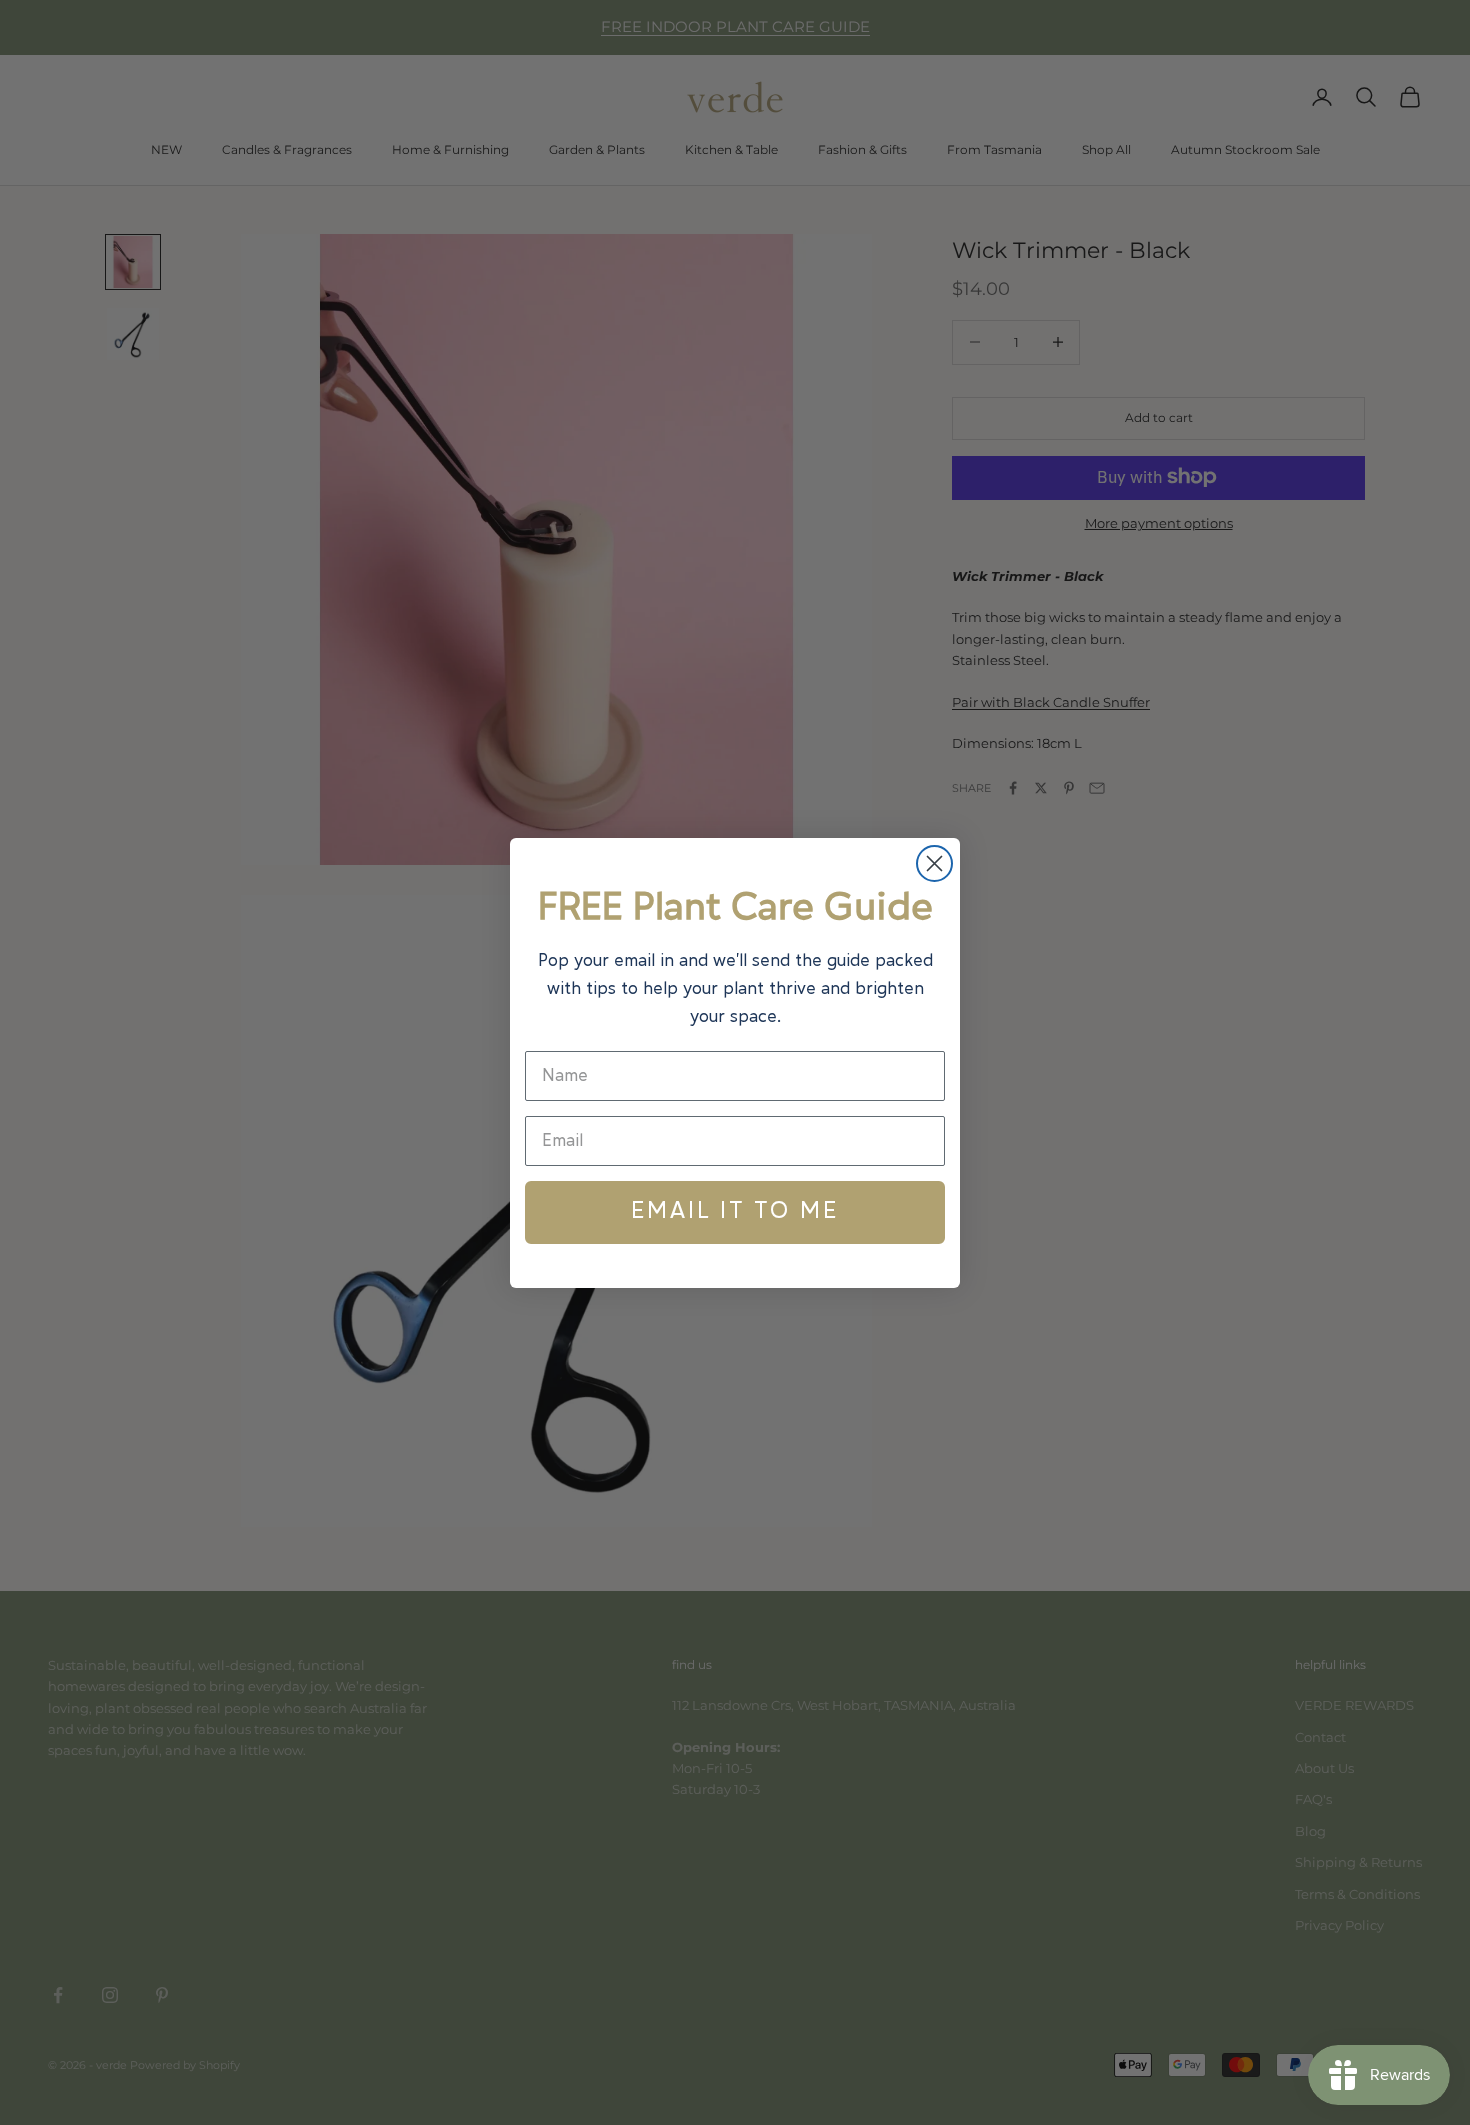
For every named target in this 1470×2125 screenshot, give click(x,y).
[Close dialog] (934, 863)
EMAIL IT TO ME (735, 1212)
